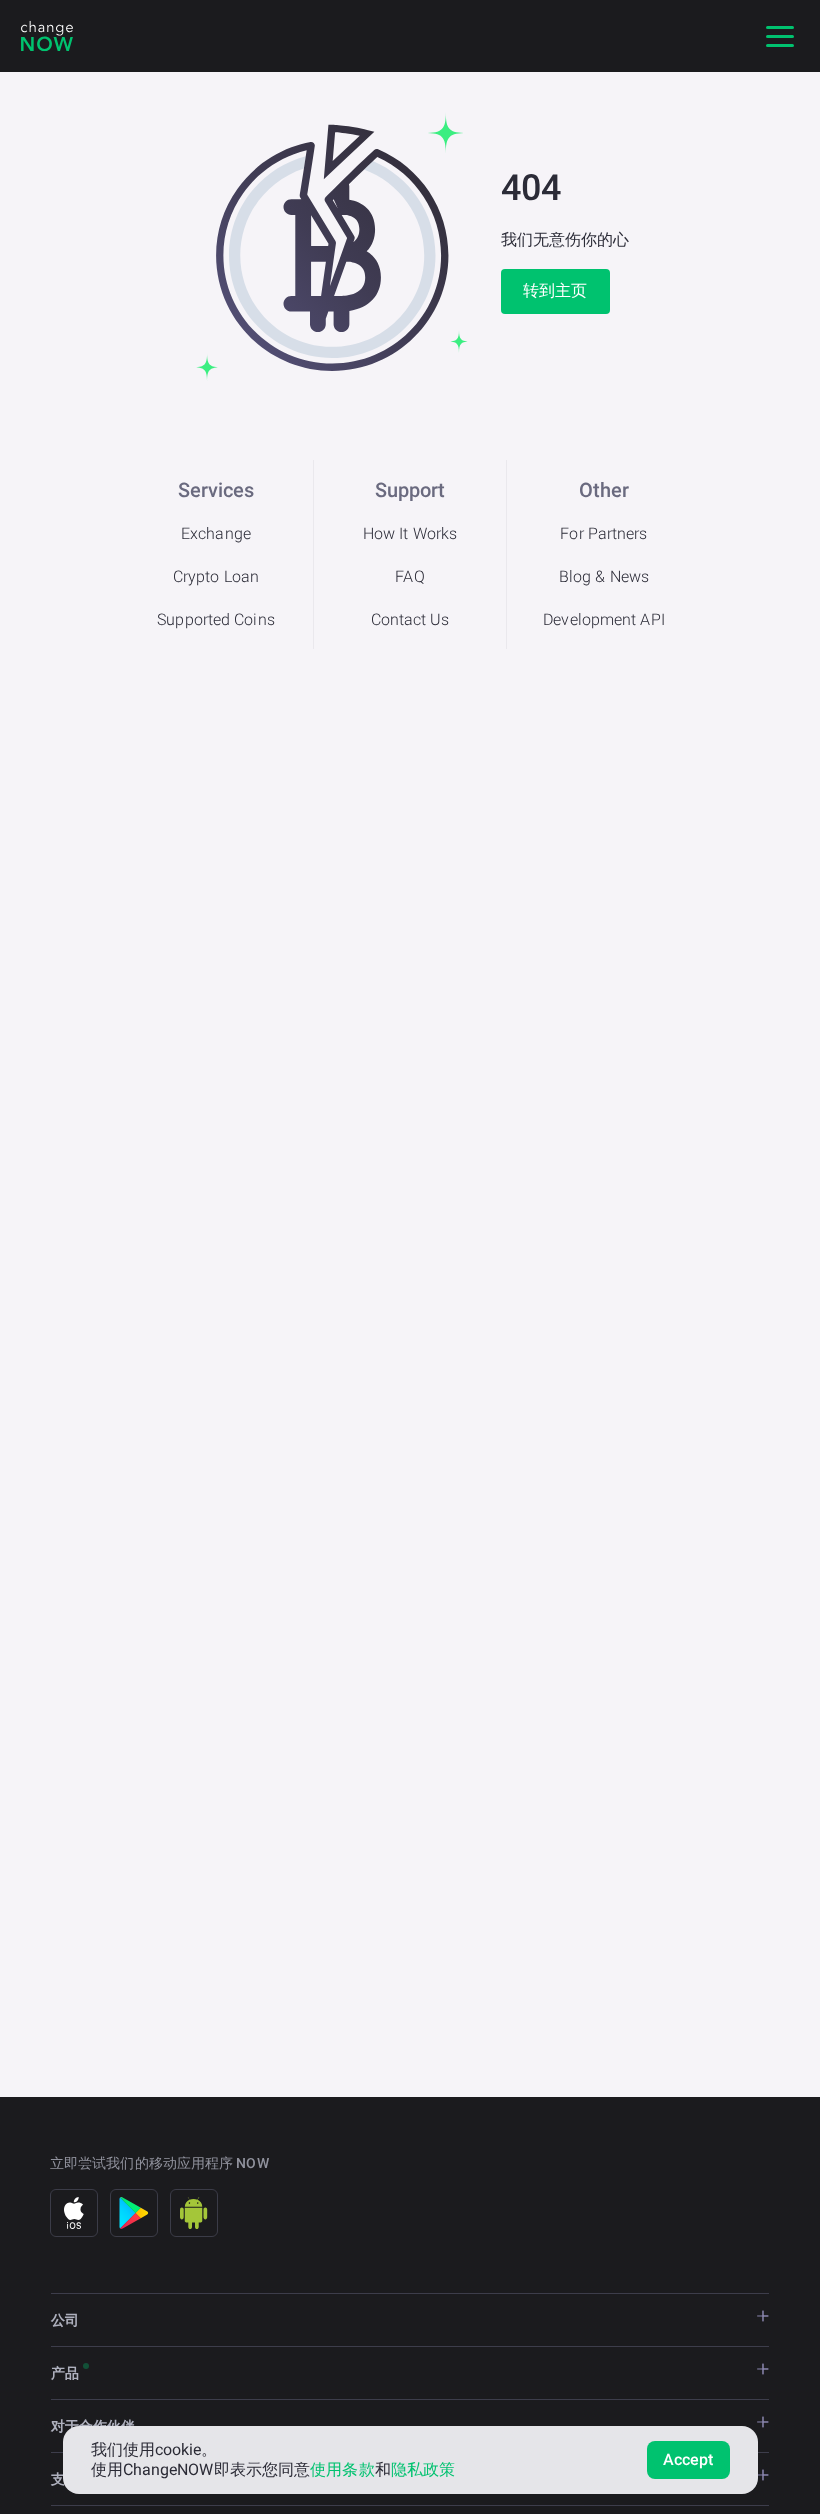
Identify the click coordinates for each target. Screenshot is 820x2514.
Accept (688, 2459)
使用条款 (342, 2469)
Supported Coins (216, 619)
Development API (604, 619)
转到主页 (555, 290)
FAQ (409, 576)
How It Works (410, 533)
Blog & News (604, 576)
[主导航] (780, 36)
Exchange (216, 533)
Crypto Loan (216, 576)
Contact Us (410, 619)
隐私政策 (423, 2469)
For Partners (603, 533)
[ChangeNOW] (47, 36)
